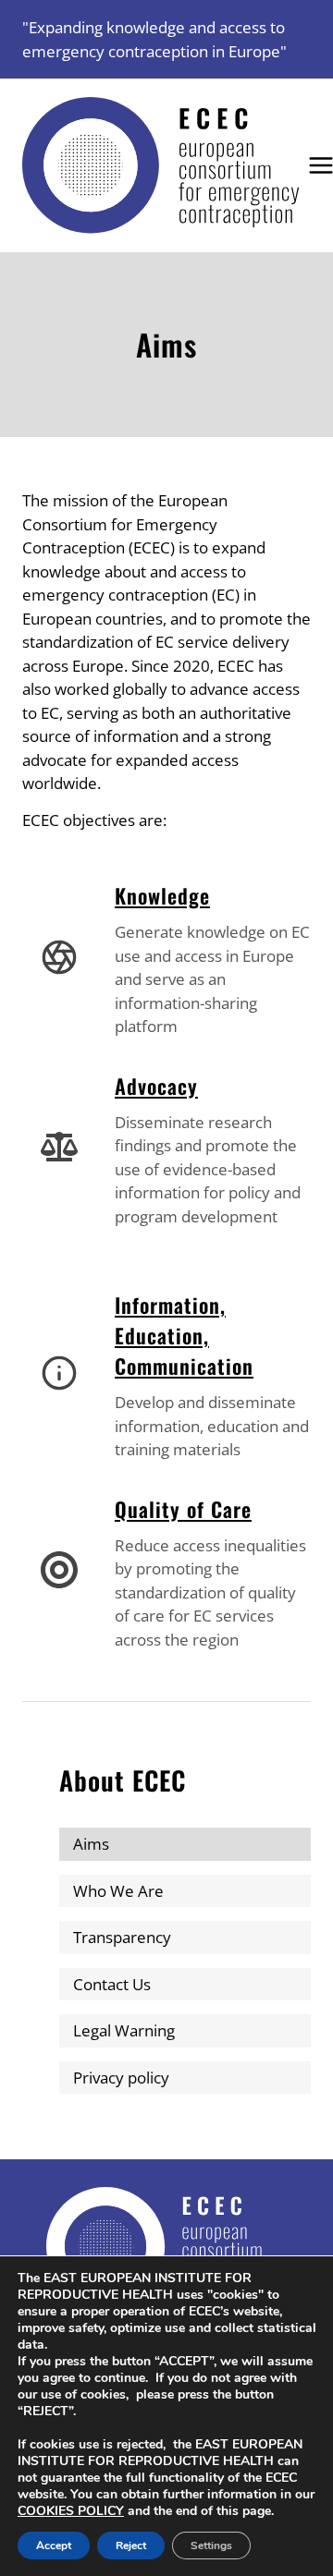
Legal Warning (124, 2030)
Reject (131, 2546)
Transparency (122, 1937)
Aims (91, 1844)
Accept (54, 2546)
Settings (211, 2546)
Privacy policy (121, 2078)
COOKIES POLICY (71, 2511)
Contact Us (112, 1984)
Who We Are (118, 1891)
